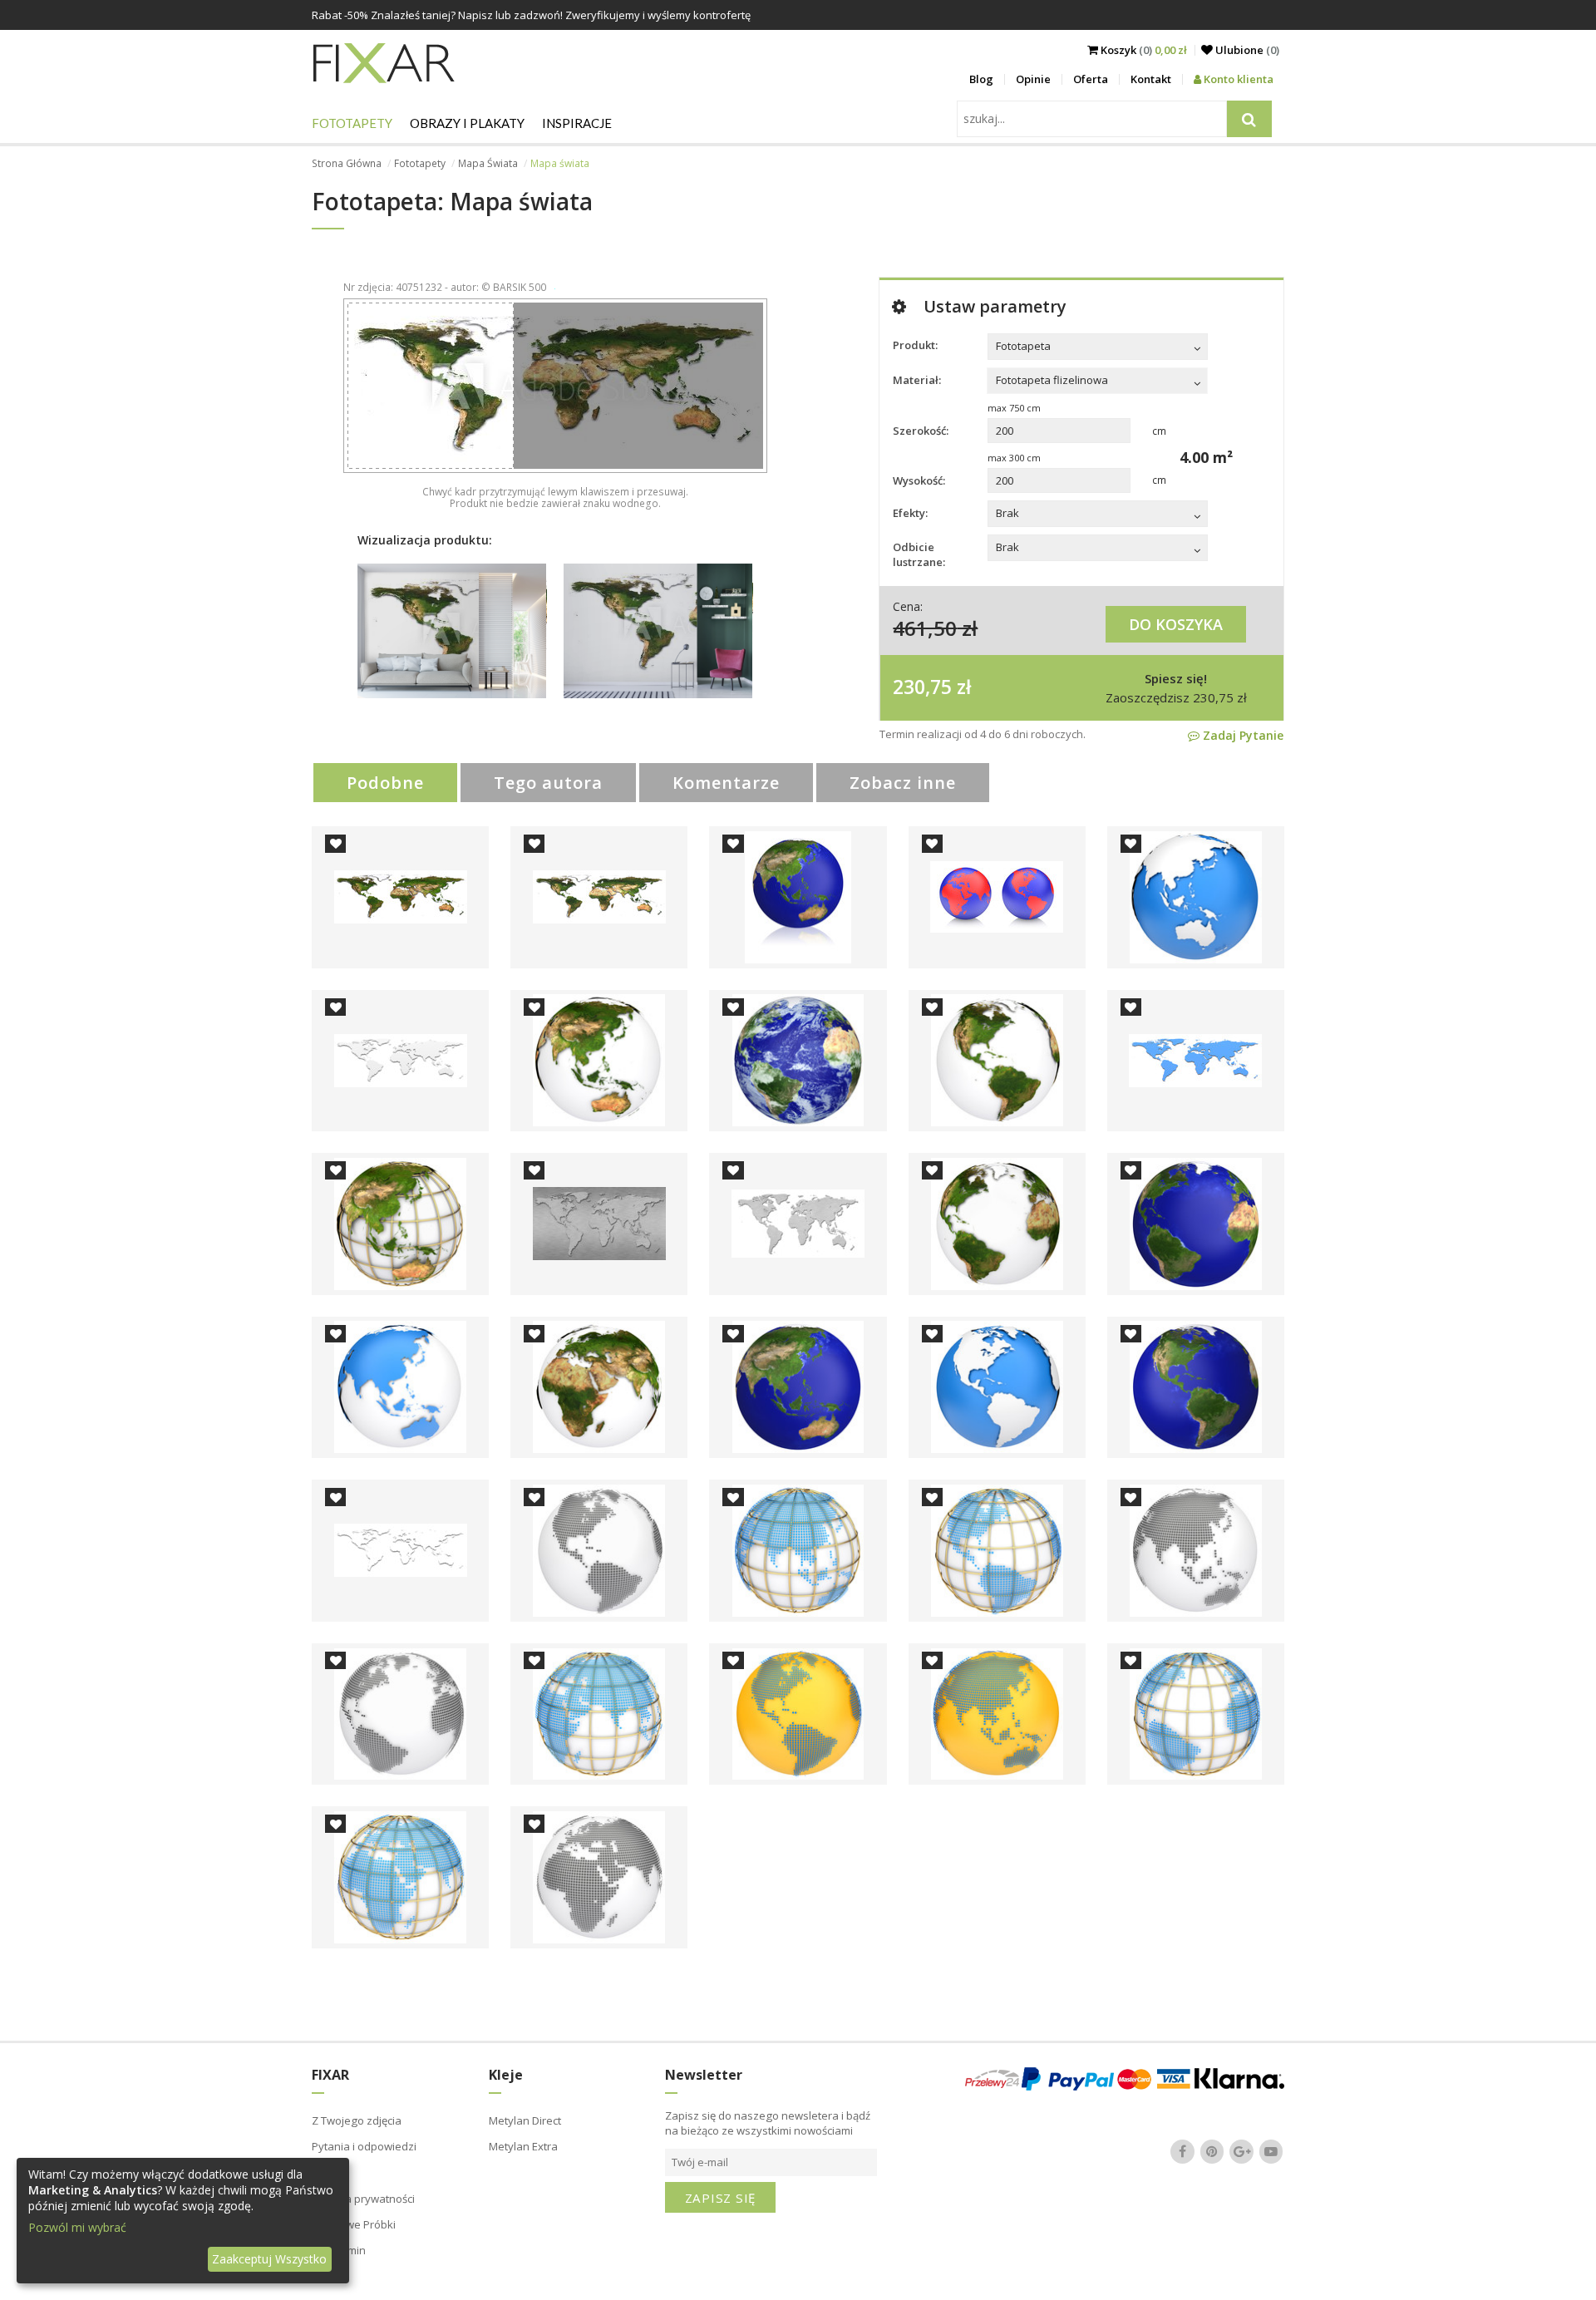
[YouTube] (1271, 2151)
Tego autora (548, 783)
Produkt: (915, 345)
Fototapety (352, 123)
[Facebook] (1183, 2151)
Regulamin (339, 2250)
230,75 (922, 687)
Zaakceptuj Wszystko (269, 2259)
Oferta (1091, 79)
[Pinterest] (1212, 2151)
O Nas (328, 2173)
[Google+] (1242, 2151)
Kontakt (1151, 79)
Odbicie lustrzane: (919, 554)
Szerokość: (921, 431)
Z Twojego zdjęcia (357, 2120)
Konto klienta (1237, 79)
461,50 (925, 628)
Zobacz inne (903, 783)
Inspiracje (577, 123)
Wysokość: (919, 480)
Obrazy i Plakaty (467, 123)
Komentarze (726, 783)
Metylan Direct (525, 2120)
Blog (981, 79)
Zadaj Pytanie (1241, 735)
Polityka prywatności (363, 2199)
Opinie (1033, 79)
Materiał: (917, 380)
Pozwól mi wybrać (77, 2227)
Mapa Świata (488, 163)
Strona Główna (347, 163)
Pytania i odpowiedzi (364, 2146)
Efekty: (910, 513)
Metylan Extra (523, 2146)
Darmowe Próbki (354, 2224)
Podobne (385, 783)
